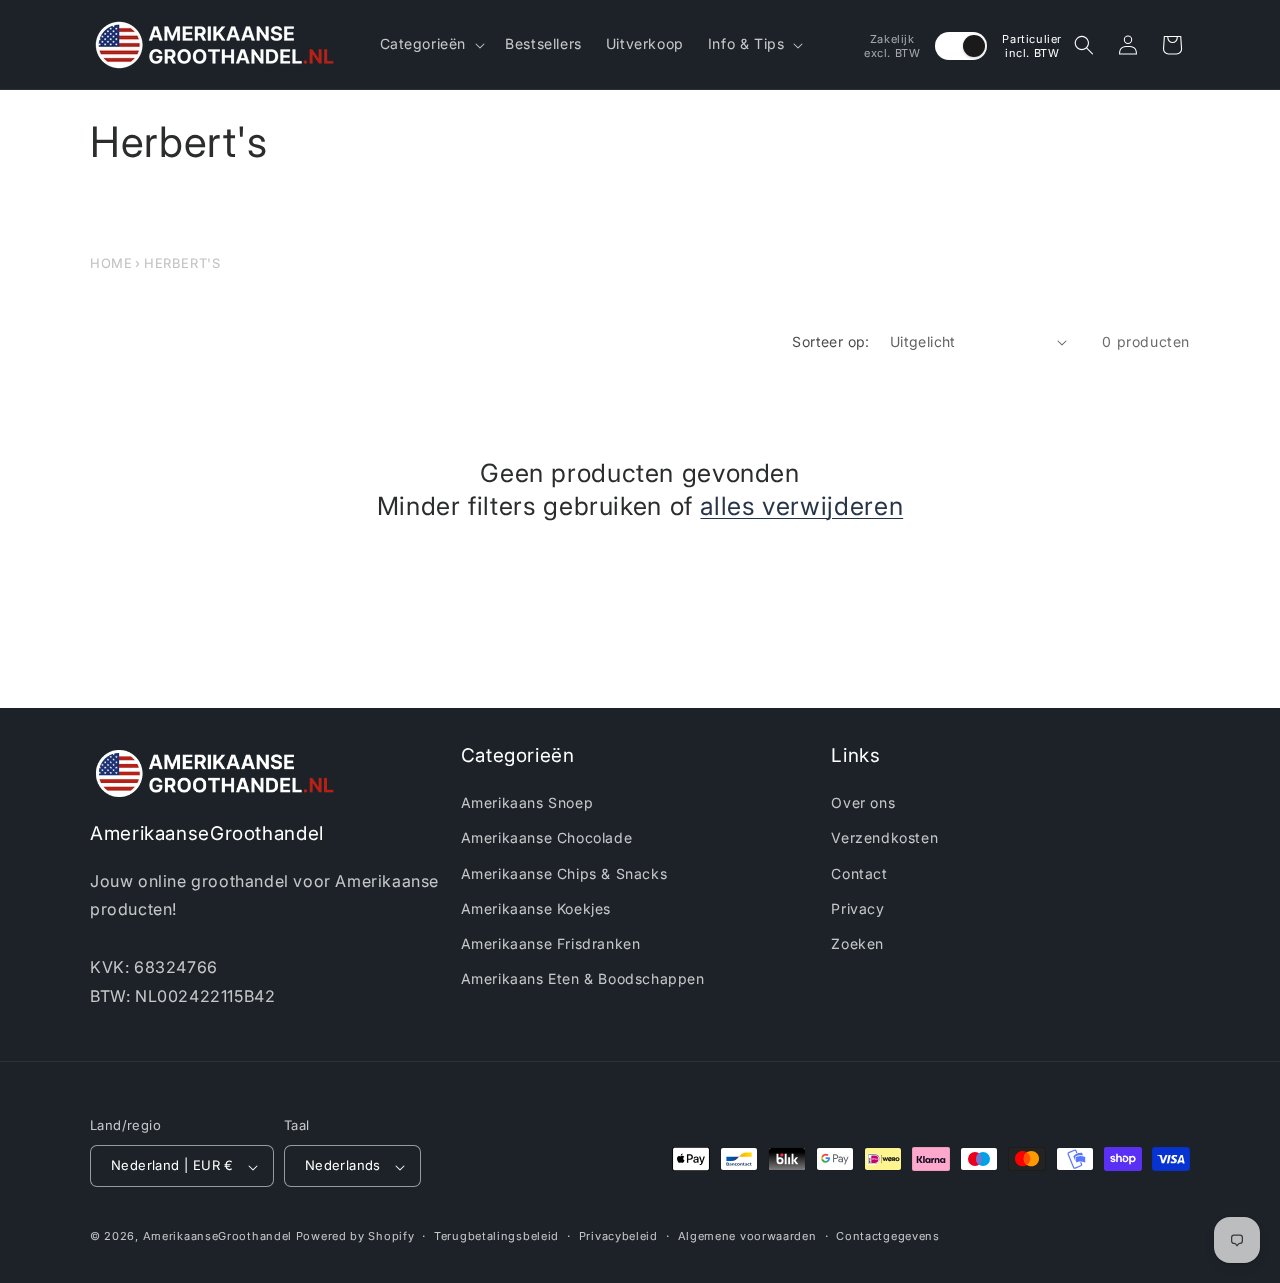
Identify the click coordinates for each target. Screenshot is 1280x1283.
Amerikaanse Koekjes (536, 908)
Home (111, 263)
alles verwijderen (801, 506)
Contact (859, 873)
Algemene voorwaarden (747, 1236)
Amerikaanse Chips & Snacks (564, 873)
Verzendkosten (884, 838)
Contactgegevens (888, 1236)
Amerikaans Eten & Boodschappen (583, 979)
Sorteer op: (830, 341)
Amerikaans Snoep (527, 803)
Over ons (863, 803)
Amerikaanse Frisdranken (551, 943)
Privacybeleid (618, 1236)
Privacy (857, 908)
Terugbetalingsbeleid (496, 1236)
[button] (431, 44)
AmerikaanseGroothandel (217, 1237)
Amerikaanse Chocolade (547, 838)
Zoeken (857, 943)
